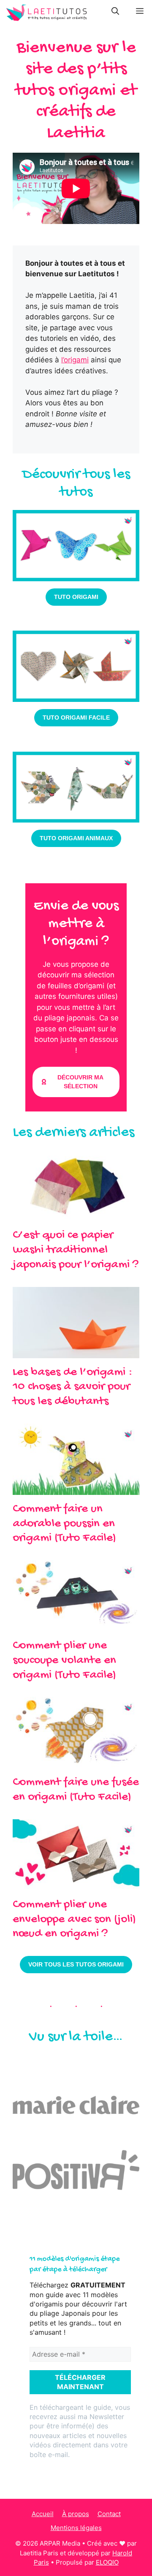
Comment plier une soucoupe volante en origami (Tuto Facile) (64, 1661)
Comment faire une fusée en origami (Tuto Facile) (76, 1790)
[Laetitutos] (46, 13)
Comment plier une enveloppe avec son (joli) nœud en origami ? (74, 1920)
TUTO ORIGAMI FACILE (76, 718)
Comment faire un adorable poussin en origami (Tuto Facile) (64, 1524)
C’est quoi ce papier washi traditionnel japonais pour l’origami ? (76, 1250)
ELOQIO (107, 2562)
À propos (76, 2514)
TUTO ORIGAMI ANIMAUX (76, 838)
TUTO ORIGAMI (76, 597)
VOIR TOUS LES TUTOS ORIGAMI (76, 1964)
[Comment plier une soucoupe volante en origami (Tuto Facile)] (76, 1626)
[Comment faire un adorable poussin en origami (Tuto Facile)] (76, 1489)
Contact (109, 2514)
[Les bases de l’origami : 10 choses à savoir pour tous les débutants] (76, 1352)
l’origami (75, 360)
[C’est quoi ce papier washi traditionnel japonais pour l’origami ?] (76, 1216)
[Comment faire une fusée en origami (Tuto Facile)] (76, 1763)
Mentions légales (76, 2528)
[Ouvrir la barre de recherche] (115, 13)
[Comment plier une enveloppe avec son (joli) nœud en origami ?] (76, 1885)
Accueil (43, 2514)
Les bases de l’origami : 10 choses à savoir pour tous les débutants (73, 1387)
